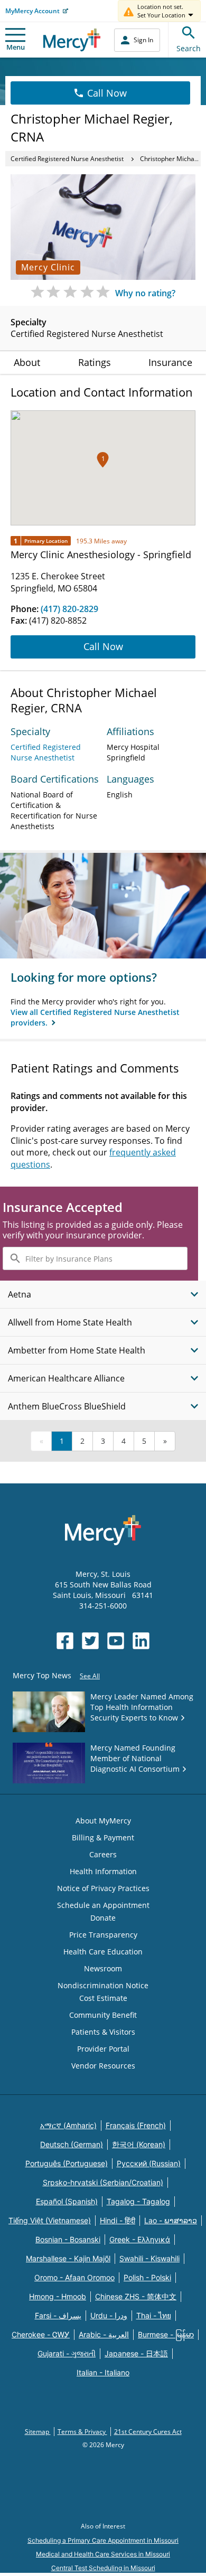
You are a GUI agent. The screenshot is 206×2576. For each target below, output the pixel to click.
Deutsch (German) (72, 2144)
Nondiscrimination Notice (103, 1985)
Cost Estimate (103, 1998)
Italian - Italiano (103, 2372)
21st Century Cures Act (148, 2432)
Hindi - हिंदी (118, 2220)
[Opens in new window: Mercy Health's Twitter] (90, 1641)
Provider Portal (103, 2049)
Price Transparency (103, 1935)
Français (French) (136, 2125)
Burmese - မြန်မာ (166, 2334)
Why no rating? (145, 293)
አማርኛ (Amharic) (68, 2125)
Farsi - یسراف (58, 2315)
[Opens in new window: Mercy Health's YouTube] (116, 1641)
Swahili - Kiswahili (149, 2258)
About (27, 362)
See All (90, 1676)
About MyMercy (103, 1821)
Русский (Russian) (149, 2163)
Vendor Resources (103, 2066)
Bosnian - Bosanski (68, 2239)
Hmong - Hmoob (58, 2296)
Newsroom (103, 1968)
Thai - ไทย (154, 2315)
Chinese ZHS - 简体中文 (136, 2296)
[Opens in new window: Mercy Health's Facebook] (65, 1641)
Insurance (170, 362)
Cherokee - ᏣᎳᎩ (41, 2334)
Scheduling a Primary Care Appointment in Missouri (103, 2540)
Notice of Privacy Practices (103, 1888)
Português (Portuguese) (67, 2163)
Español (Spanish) (67, 2201)
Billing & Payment (103, 1837)
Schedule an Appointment (103, 1905)
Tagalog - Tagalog (138, 2201)
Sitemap (38, 2432)
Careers (103, 1854)
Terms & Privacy (82, 2432)
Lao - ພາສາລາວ (171, 2220)
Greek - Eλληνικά (140, 2239)
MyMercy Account (32, 11)
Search (189, 48)
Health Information (103, 1871)
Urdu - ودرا (109, 2315)
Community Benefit (103, 2015)
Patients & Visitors (103, 2032)
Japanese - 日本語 (136, 2353)
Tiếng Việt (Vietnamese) (50, 2220)
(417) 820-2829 (69, 609)
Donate (103, 1918)
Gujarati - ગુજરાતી (67, 2353)
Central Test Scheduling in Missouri (103, 2568)
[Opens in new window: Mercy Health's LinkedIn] (141, 1641)
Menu (16, 47)
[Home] (72, 40)
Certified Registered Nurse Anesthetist (67, 159)
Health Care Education (103, 1952)
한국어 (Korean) (139, 2144)
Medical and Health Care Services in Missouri (103, 2554)
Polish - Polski (147, 2277)
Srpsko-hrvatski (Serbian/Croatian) (103, 2182)
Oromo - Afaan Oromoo (74, 2277)
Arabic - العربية (104, 2334)
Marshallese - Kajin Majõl (68, 2258)
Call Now (107, 93)
